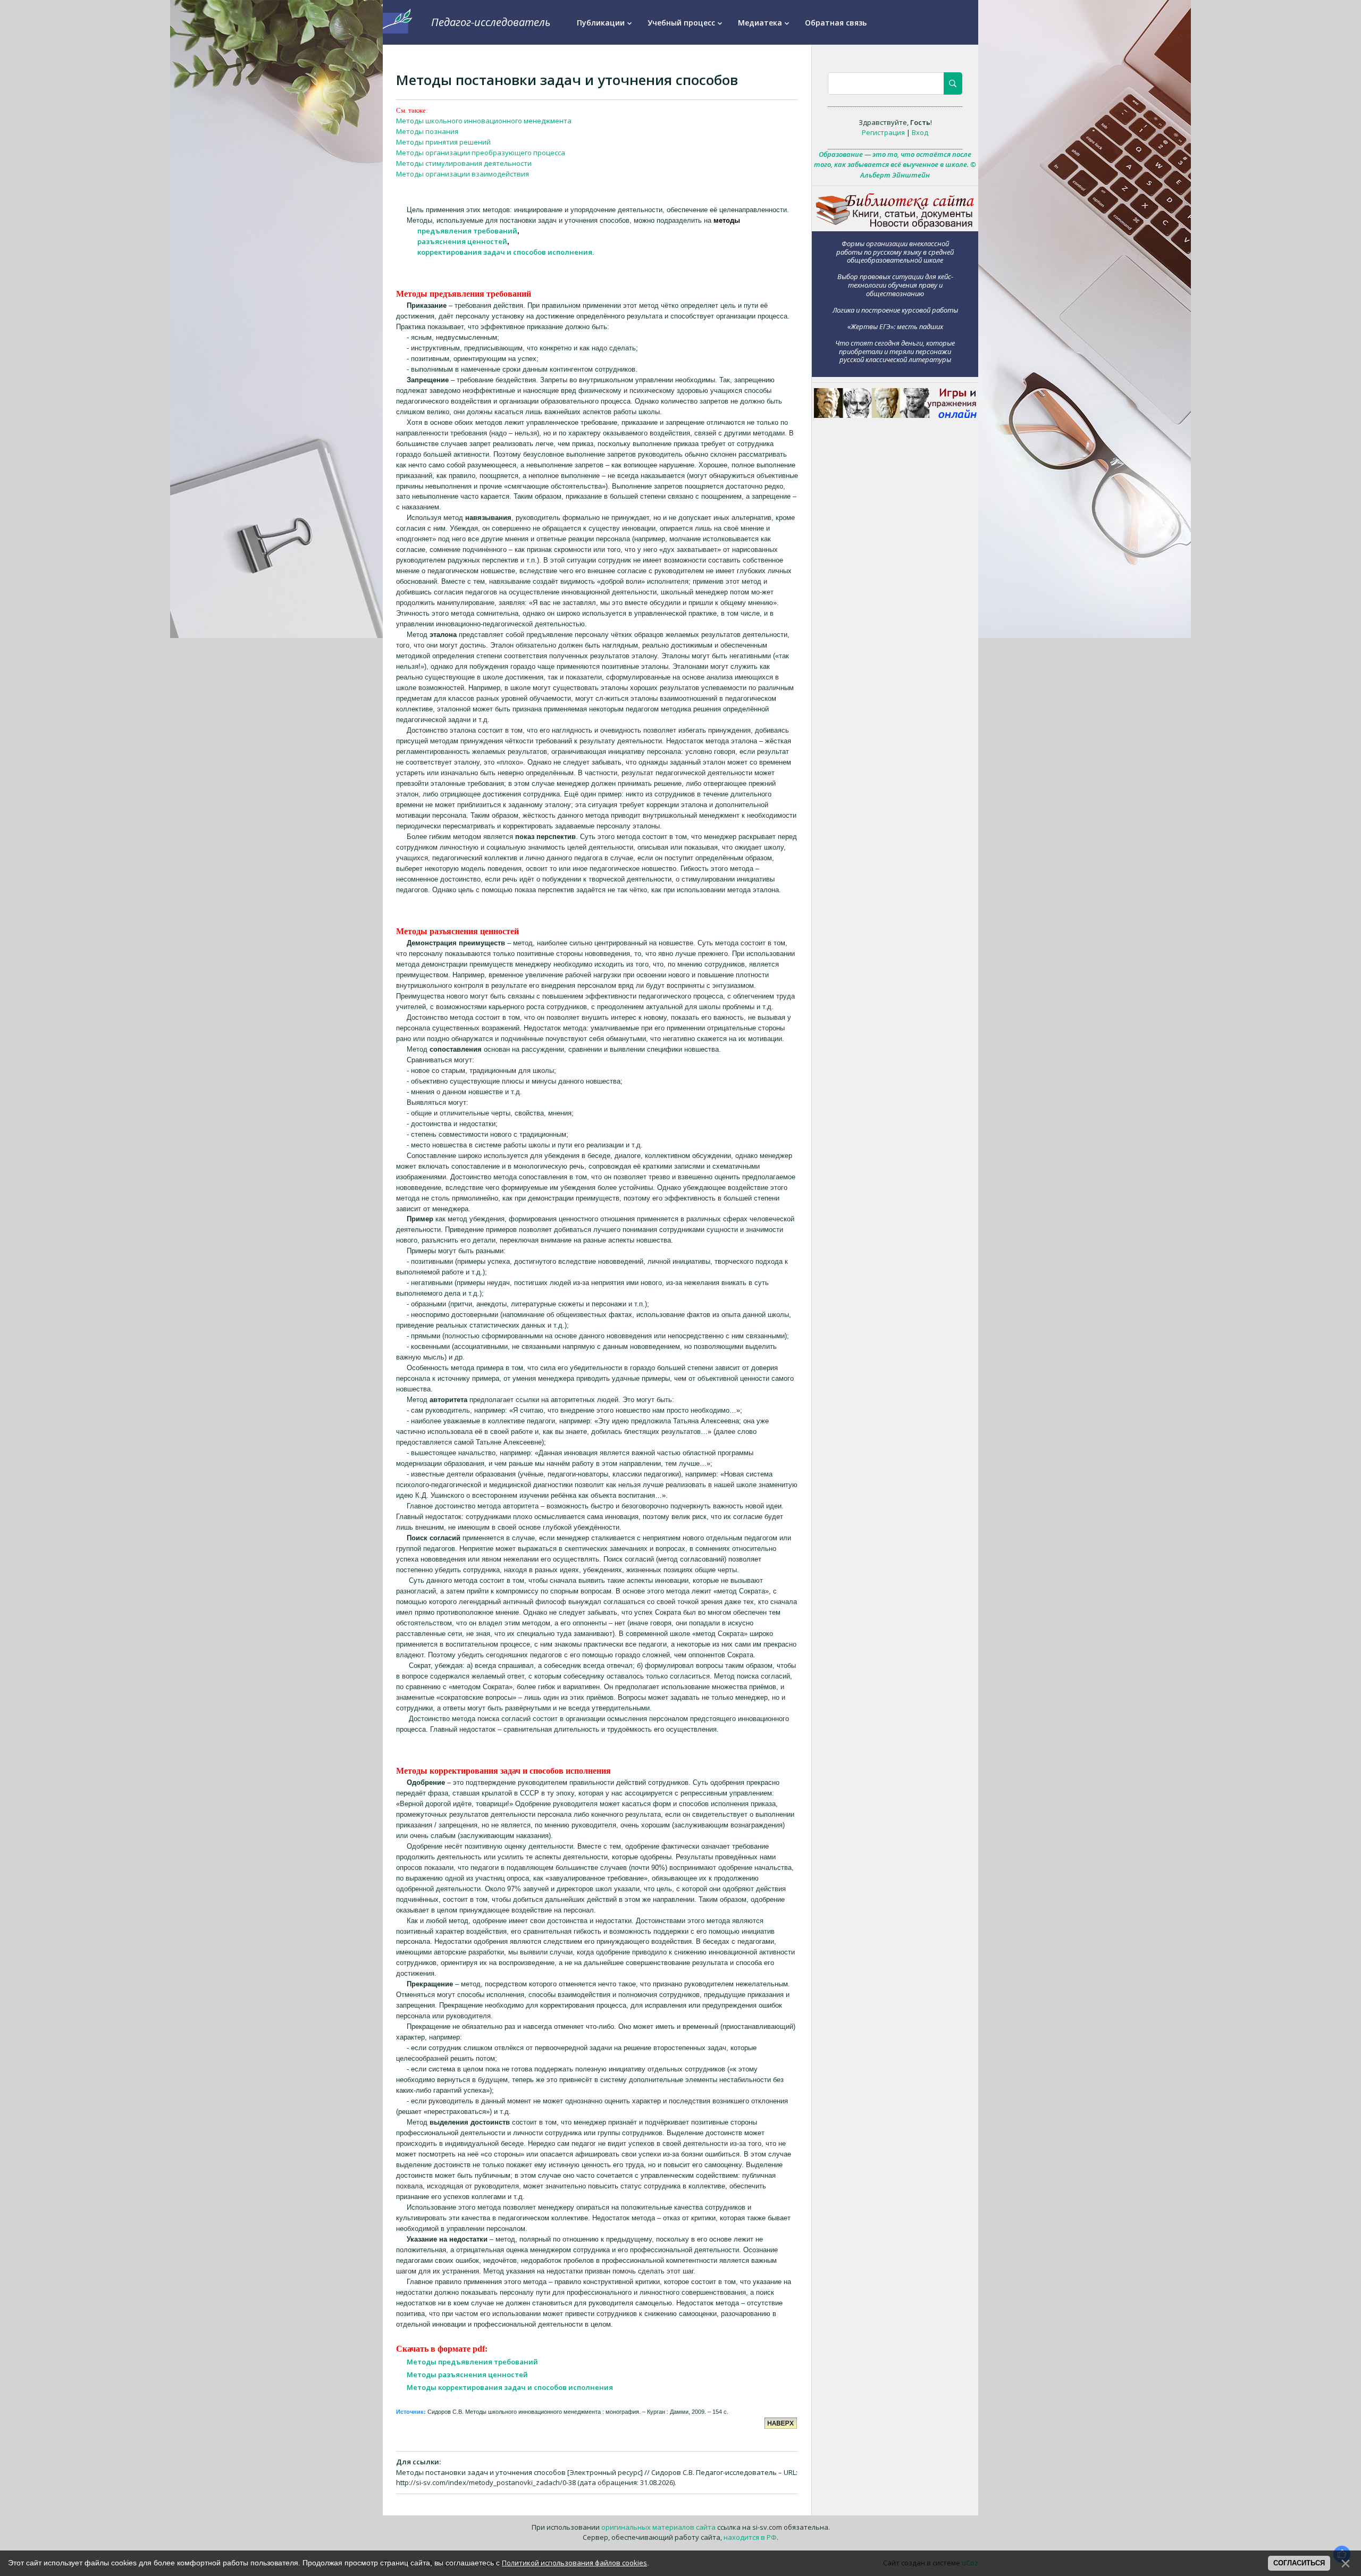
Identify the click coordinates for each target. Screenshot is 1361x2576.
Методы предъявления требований (472, 2362)
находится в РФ (750, 2537)
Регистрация (883, 132)
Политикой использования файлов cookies (574, 2563)
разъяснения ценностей (462, 241)
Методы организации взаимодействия (463, 174)
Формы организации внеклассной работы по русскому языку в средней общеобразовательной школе (895, 251)
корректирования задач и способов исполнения (505, 252)
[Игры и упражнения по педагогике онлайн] (895, 415)
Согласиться (1299, 2563)
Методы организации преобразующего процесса (481, 153)
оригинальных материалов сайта (658, 2527)
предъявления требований (467, 231)
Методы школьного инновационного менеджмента (484, 121)
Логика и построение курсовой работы (895, 310)
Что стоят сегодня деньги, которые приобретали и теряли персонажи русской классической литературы (895, 351)
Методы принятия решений (443, 142)
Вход (920, 132)
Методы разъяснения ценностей (467, 2374)
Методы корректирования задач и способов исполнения (510, 2387)
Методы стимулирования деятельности (464, 163)
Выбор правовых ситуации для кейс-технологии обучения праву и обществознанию (895, 285)
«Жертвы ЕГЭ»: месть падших (895, 326)
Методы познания (427, 131)
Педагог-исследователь (491, 22)
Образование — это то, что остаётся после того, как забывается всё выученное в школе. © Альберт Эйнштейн (895, 165)
